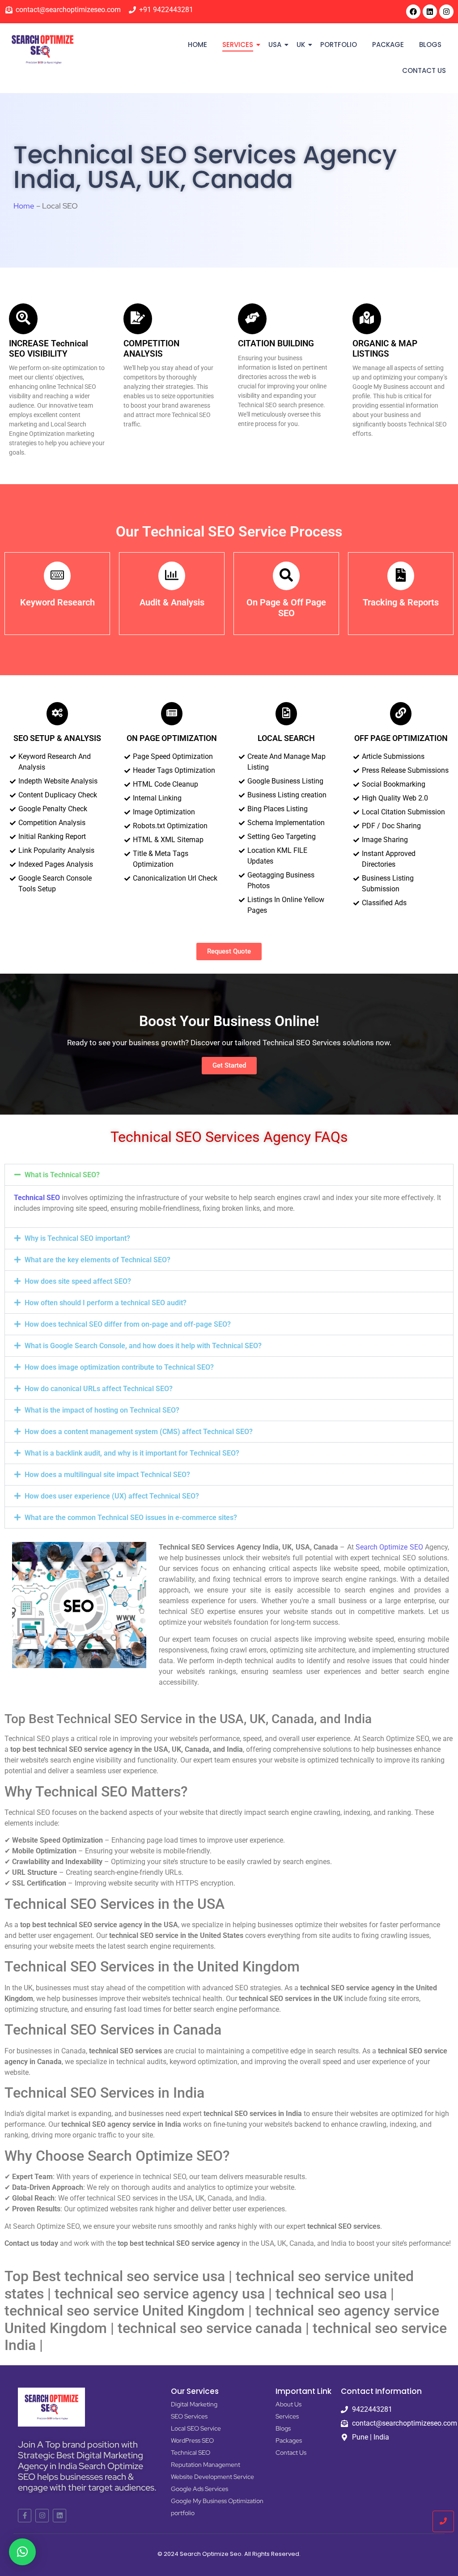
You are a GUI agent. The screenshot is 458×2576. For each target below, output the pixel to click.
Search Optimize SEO (389, 1547)
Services (238, 45)
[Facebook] (413, 12)
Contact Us (424, 70)
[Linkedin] (430, 12)
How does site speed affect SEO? (78, 1281)
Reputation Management (206, 2465)
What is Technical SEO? (62, 1175)
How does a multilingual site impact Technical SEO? (107, 1475)
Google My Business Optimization (217, 2501)
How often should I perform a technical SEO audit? (106, 1303)
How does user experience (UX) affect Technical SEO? (112, 1496)
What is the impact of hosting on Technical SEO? (102, 1410)
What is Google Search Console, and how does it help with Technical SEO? (143, 1346)
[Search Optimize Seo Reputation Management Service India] (42, 49)
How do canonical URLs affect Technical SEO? (99, 1389)
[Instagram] (446, 12)
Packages (289, 2440)
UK (301, 45)
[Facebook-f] (25, 2516)
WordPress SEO (192, 2440)
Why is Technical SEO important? (77, 1238)
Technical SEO (37, 1198)
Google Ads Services (199, 2489)
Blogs (430, 45)
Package (388, 45)
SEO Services (189, 2416)
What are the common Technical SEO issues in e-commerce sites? (131, 1518)
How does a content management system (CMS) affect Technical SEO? (139, 1432)
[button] (229, 1175)
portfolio (339, 45)
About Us (288, 2404)
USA (275, 45)
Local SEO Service (196, 2428)
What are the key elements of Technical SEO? (98, 1260)
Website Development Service (212, 2477)
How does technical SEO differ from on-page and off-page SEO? (128, 1324)
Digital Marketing (194, 2404)
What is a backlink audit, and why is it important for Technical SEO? (132, 1453)
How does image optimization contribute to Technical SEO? (119, 1367)
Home (197, 45)
